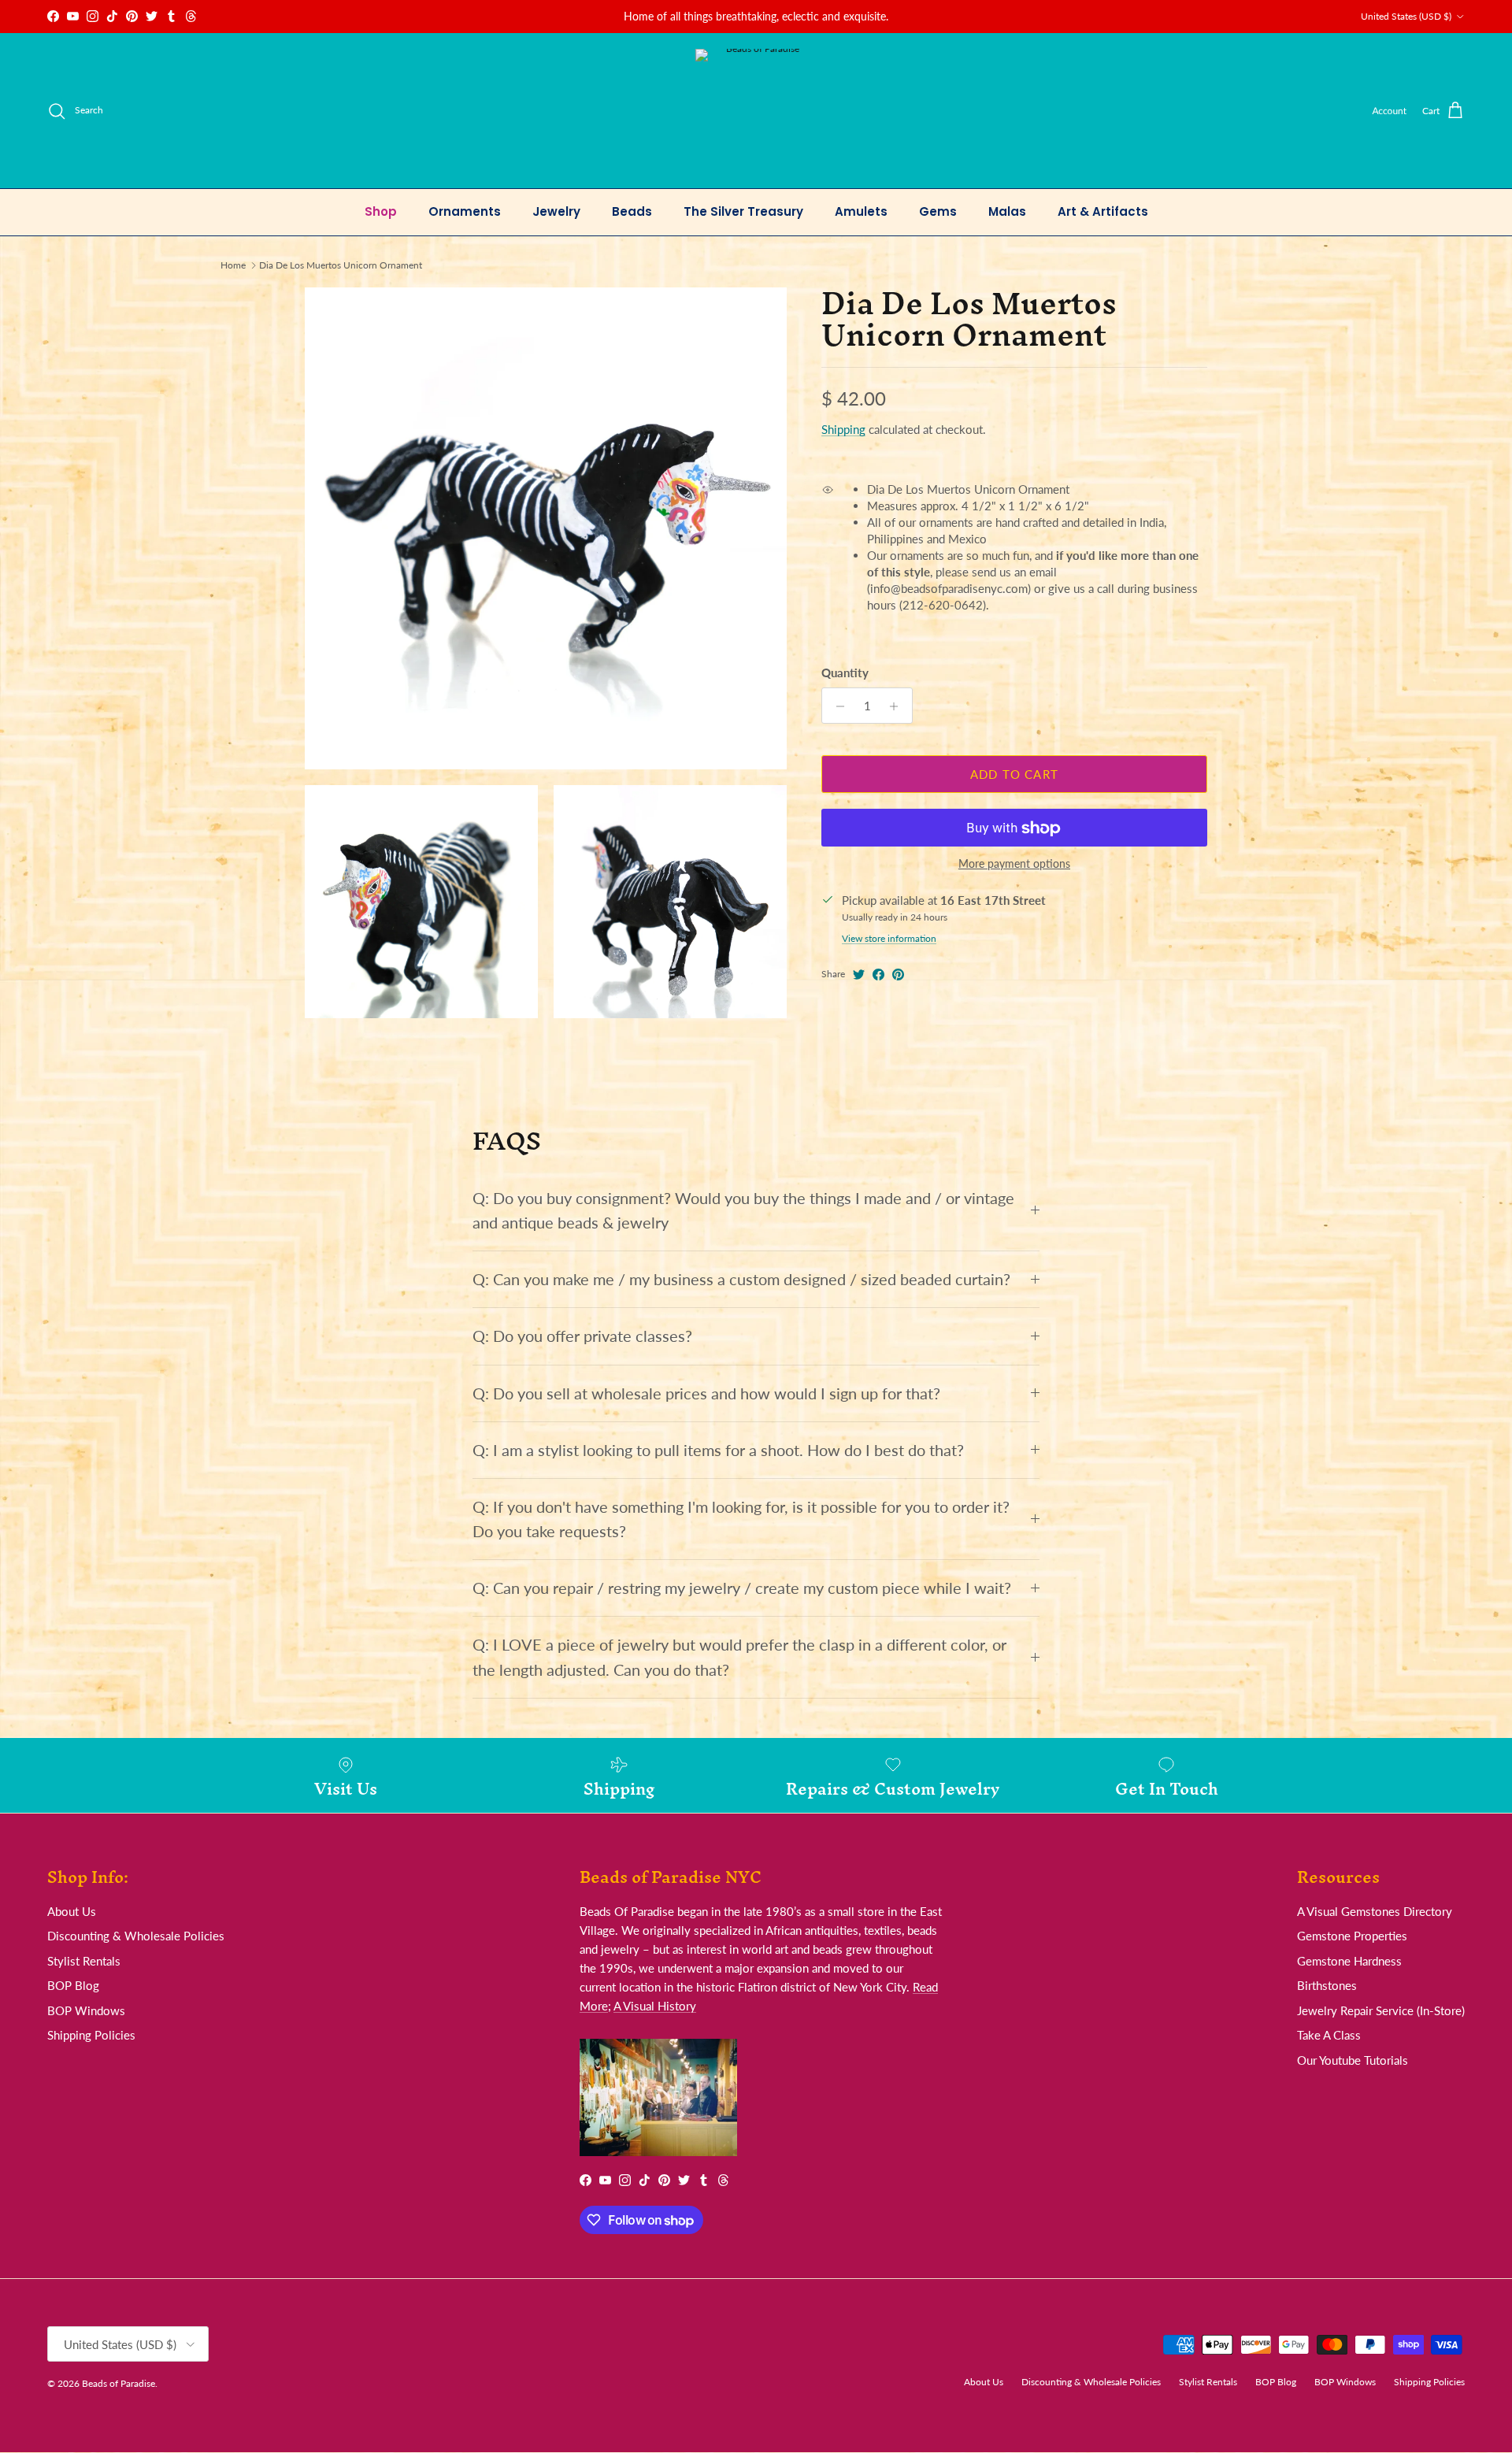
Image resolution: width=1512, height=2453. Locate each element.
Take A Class (1329, 2035)
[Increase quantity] (898, 706)
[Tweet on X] (859, 975)
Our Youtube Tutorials (1353, 2060)
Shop (381, 211)
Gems (938, 211)
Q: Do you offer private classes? (582, 1336)
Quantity (845, 673)
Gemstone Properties (1352, 1936)
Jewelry (556, 211)
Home (233, 265)
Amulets (861, 211)
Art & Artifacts (1103, 211)
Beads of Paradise (119, 2383)
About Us (72, 1911)
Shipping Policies (91, 2035)
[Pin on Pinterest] (898, 975)
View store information (889, 939)
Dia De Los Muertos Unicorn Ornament (341, 265)
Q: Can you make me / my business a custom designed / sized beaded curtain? (741, 1279)
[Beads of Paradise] (756, 111)
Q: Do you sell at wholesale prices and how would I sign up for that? (706, 1393)
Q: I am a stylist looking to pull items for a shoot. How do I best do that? (718, 1450)
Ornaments (465, 211)
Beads (632, 211)
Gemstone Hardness (1349, 1961)
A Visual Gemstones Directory (1375, 1911)
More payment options (1014, 865)
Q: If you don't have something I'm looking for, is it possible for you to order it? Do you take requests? (741, 1519)
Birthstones (1327, 1985)
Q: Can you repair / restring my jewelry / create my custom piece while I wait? (742, 1588)
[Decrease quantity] (836, 706)
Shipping (843, 430)
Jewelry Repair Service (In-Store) (1381, 2010)
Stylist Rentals (84, 1961)
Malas (1007, 211)
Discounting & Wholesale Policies (136, 1936)
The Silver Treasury (743, 211)
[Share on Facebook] (878, 975)
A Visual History (655, 2006)
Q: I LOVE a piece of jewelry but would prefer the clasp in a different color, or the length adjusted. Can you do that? (739, 1657)
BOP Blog (73, 1985)
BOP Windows (86, 2010)
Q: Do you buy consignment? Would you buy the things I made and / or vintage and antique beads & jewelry (743, 1210)
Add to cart (1014, 774)
